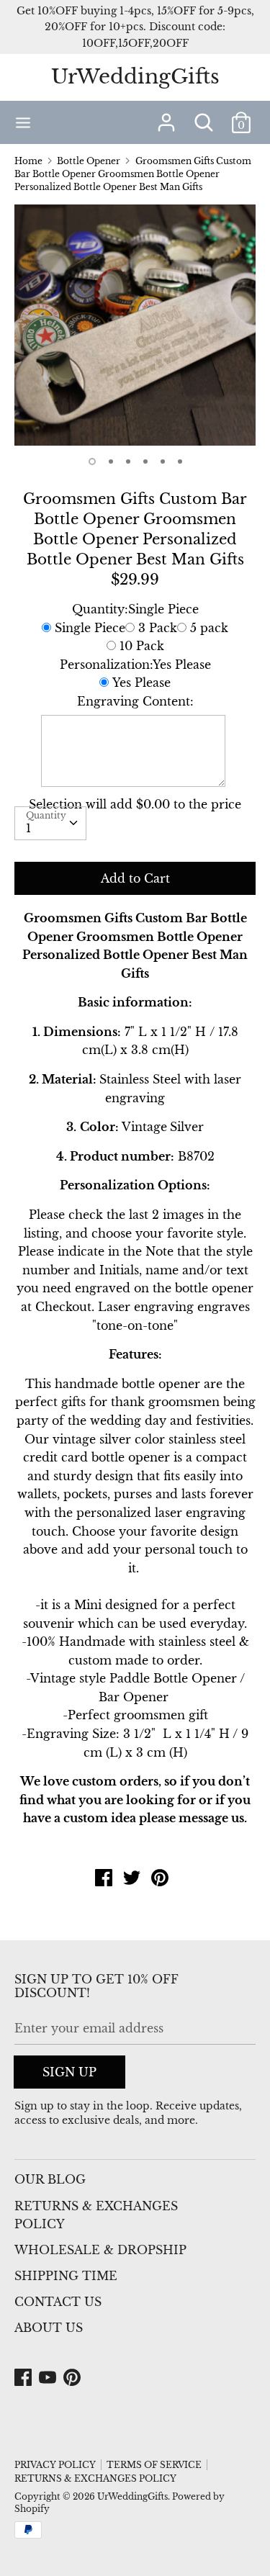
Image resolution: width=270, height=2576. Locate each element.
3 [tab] (128, 461)
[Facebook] (24, 2378)
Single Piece (90, 628)
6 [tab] (180, 461)
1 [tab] (92, 461)
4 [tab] (145, 461)
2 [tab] (111, 461)
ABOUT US (49, 2328)
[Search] (204, 117)
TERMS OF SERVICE (154, 2465)
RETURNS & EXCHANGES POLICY (96, 2215)
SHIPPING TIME (66, 2276)
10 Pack (142, 646)
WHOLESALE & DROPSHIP (100, 2250)
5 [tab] (163, 461)
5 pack (209, 628)
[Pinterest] (73, 2378)
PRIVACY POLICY (55, 2465)
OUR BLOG (50, 2179)
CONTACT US (58, 2302)
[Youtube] (49, 2378)
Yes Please (141, 683)
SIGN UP (69, 2072)
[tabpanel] (135, 325)
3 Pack (158, 628)
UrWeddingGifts (135, 77)
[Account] (166, 117)
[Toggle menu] (23, 122)
